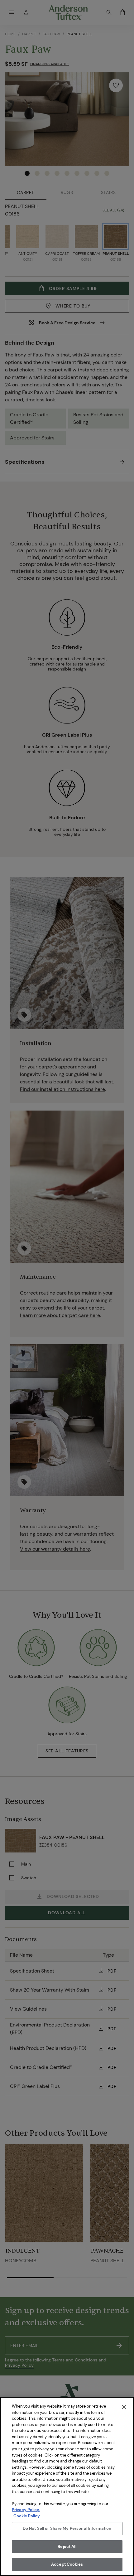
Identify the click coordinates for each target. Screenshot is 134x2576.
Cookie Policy (27, 2516)
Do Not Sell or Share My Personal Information (67, 2528)
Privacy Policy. (26, 2510)
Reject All (67, 2547)
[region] (67, 2486)
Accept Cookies (67, 2564)
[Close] (124, 2407)
